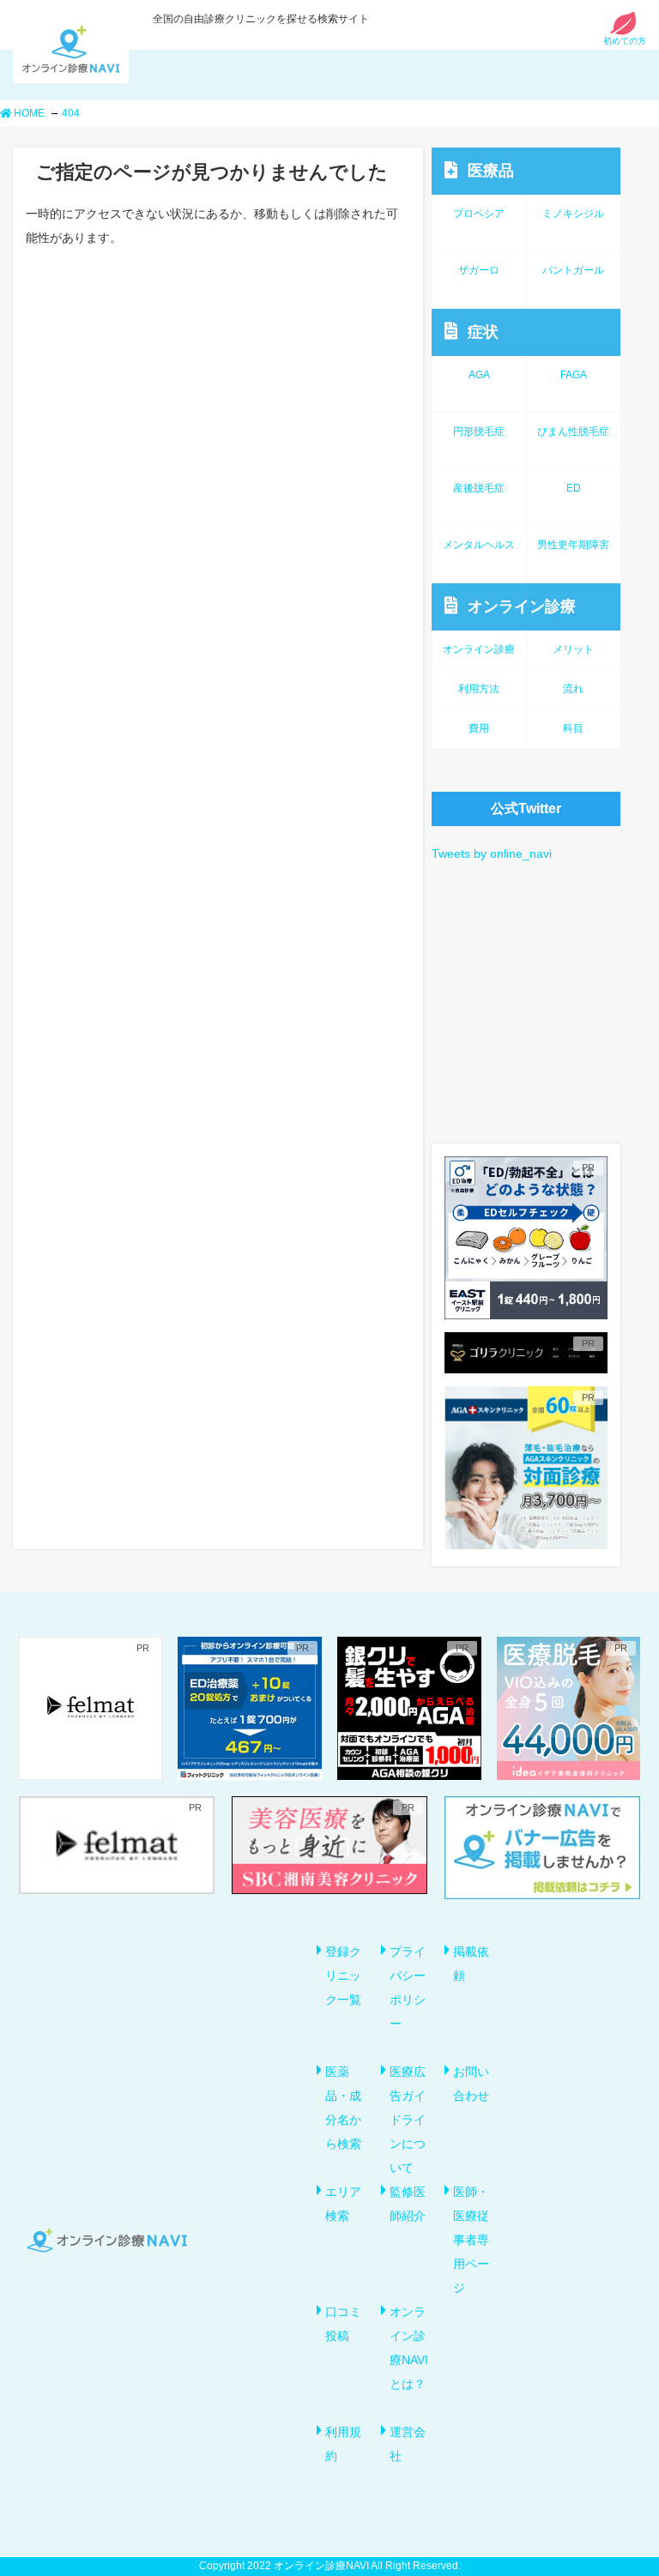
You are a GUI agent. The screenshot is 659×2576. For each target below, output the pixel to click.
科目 (573, 728)
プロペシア (479, 214)
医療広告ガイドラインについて (408, 2120)
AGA (479, 375)
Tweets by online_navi (492, 854)
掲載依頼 (471, 1964)
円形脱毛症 (479, 431)
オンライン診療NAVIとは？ (409, 2348)
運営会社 (408, 2444)
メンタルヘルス (479, 545)
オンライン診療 (522, 606)
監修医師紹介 (408, 2204)
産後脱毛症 (479, 488)
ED (574, 488)
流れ (573, 689)
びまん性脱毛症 (573, 431)
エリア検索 (343, 2204)
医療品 (491, 171)
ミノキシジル (573, 214)
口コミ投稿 (343, 2324)
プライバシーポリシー (408, 1988)
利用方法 (479, 689)
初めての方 (625, 41)
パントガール (573, 270)
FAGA (574, 375)
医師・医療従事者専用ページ (471, 2240)
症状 (483, 332)
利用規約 (343, 2444)
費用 (479, 728)
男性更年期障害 (573, 545)
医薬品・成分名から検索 (343, 2108)
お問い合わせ (471, 2084)
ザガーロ (479, 270)
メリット (573, 649)
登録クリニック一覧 (343, 1976)
